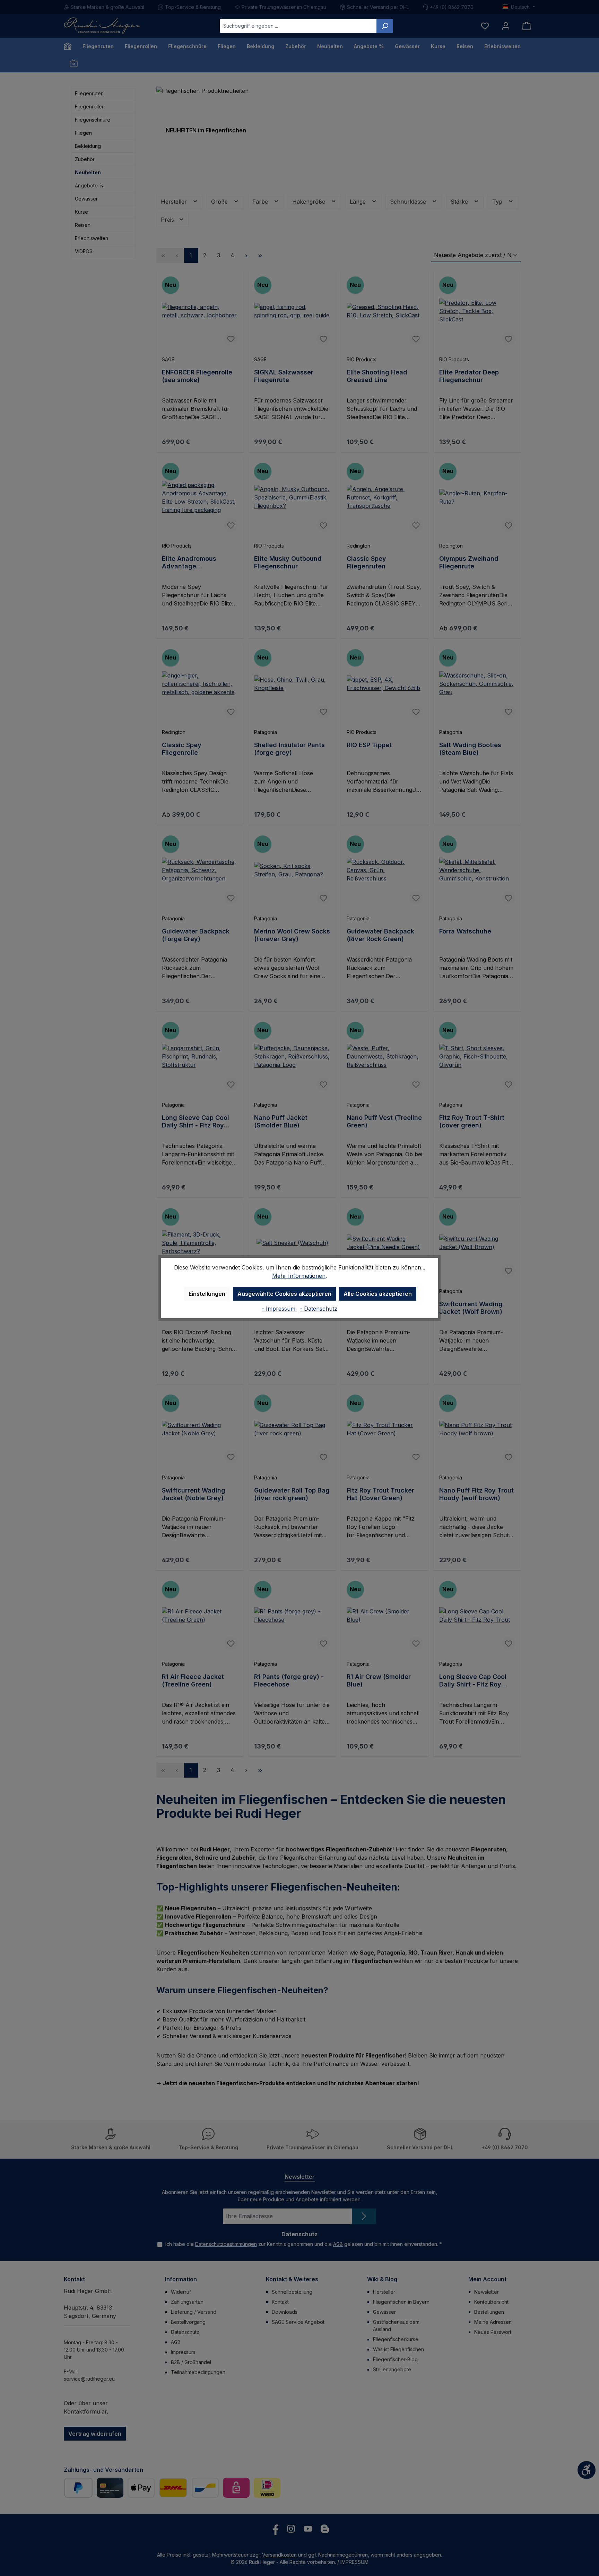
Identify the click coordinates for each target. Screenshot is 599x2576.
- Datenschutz (319, 1309)
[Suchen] (385, 26)
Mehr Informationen (299, 1276)
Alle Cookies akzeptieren (378, 1294)
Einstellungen (207, 1294)
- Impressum (279, 1309)
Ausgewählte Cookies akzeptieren (284, 1294)
